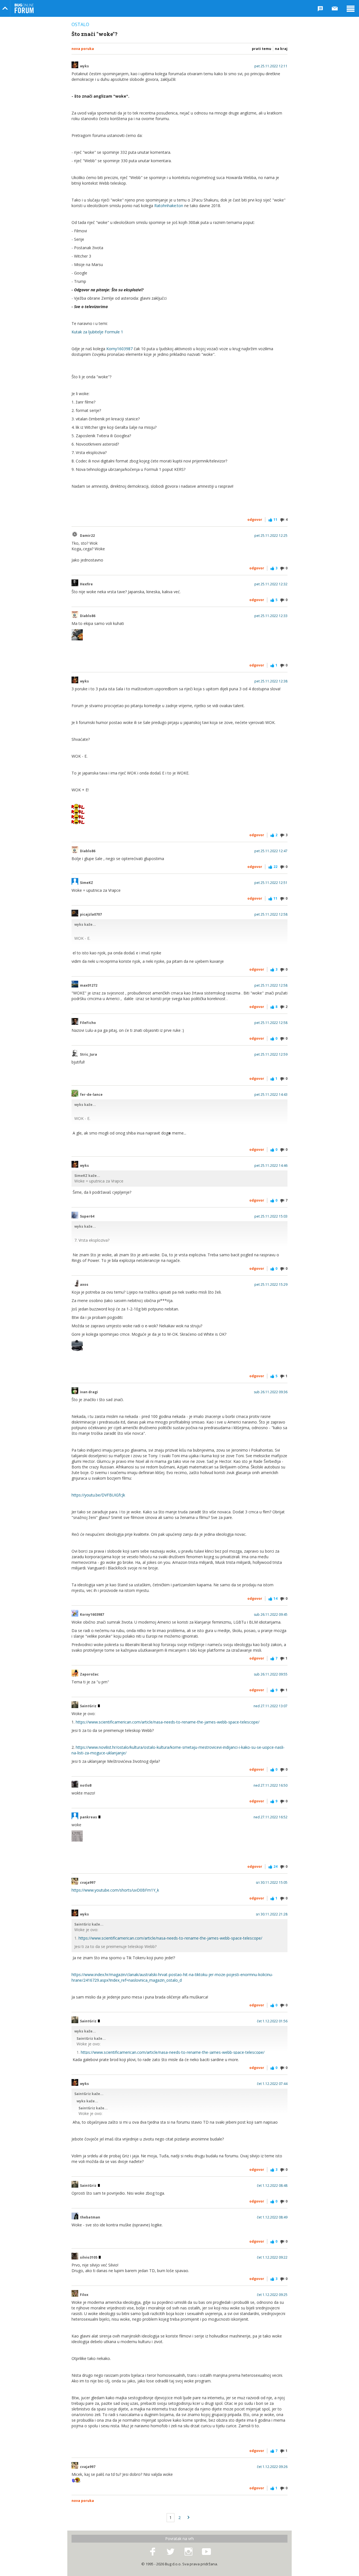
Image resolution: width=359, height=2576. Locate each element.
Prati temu (262, 49)
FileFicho (88, 1023)
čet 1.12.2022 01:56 (272, 2021)
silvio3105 (89, 2258)
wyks (84, 66)
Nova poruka (83, 49)
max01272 (89, 986)
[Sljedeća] (188, 2518)
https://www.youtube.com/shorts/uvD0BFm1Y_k (115, 1890)
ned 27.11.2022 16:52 (271, 1817)
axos (84, 1285)
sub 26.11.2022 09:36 (271, 1392)
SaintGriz (89, 1706)
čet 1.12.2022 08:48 (272, 2186)
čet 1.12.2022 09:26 (272, 2467)
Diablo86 (88, 616)
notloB (86, 1786)
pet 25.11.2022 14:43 (271, 1095)
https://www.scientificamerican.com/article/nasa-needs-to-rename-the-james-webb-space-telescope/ (168, 1722)
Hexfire (86, 584)
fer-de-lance (91, 1095)
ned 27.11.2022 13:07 (271, 1706)
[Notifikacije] (320, 8)
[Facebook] (153, 2552)
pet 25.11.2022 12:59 (271, 1055)
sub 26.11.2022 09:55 (271, 1674)
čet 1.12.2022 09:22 (272, 2258)
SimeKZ (87, 883)
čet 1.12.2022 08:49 (272, 2217)
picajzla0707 (91, 915)
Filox (84, 2295)
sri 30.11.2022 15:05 (272, 1883)
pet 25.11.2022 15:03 (271, 1216)
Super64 (87, 1216)
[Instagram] (188, 2552)
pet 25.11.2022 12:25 (271, 536)
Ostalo (80, 24)
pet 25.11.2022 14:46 (271, 1166)
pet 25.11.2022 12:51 (271, 883)
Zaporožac (89, 1674)
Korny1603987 (119, 349)
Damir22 (87, 536)
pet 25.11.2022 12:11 (271, 66)
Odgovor (255, 520)
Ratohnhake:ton (169, 206)
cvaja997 (88, 1883)
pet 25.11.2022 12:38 (271, 681)
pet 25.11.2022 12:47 (271, 851)
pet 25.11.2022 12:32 (271, 584)
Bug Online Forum (24, 8)
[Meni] (351, 8)
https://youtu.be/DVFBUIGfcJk (98, 1495)
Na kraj (281, 49)
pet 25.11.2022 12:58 (271, 915)
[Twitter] (171, 2552)
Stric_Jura (88, 1055)
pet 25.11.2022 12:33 (271, 616)
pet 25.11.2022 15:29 (271, 1285)
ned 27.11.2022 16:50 (271, 1786)
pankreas (89, 1817)
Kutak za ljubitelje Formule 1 (97, 332)
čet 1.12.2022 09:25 (272, 2295)
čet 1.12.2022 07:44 (272, 2084)
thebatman (90, 2217)
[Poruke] (335, 8)
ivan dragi (89, 1392)
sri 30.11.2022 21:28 (272, 1914)
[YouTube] (206, 2552)
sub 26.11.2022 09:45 (271, 1615)
